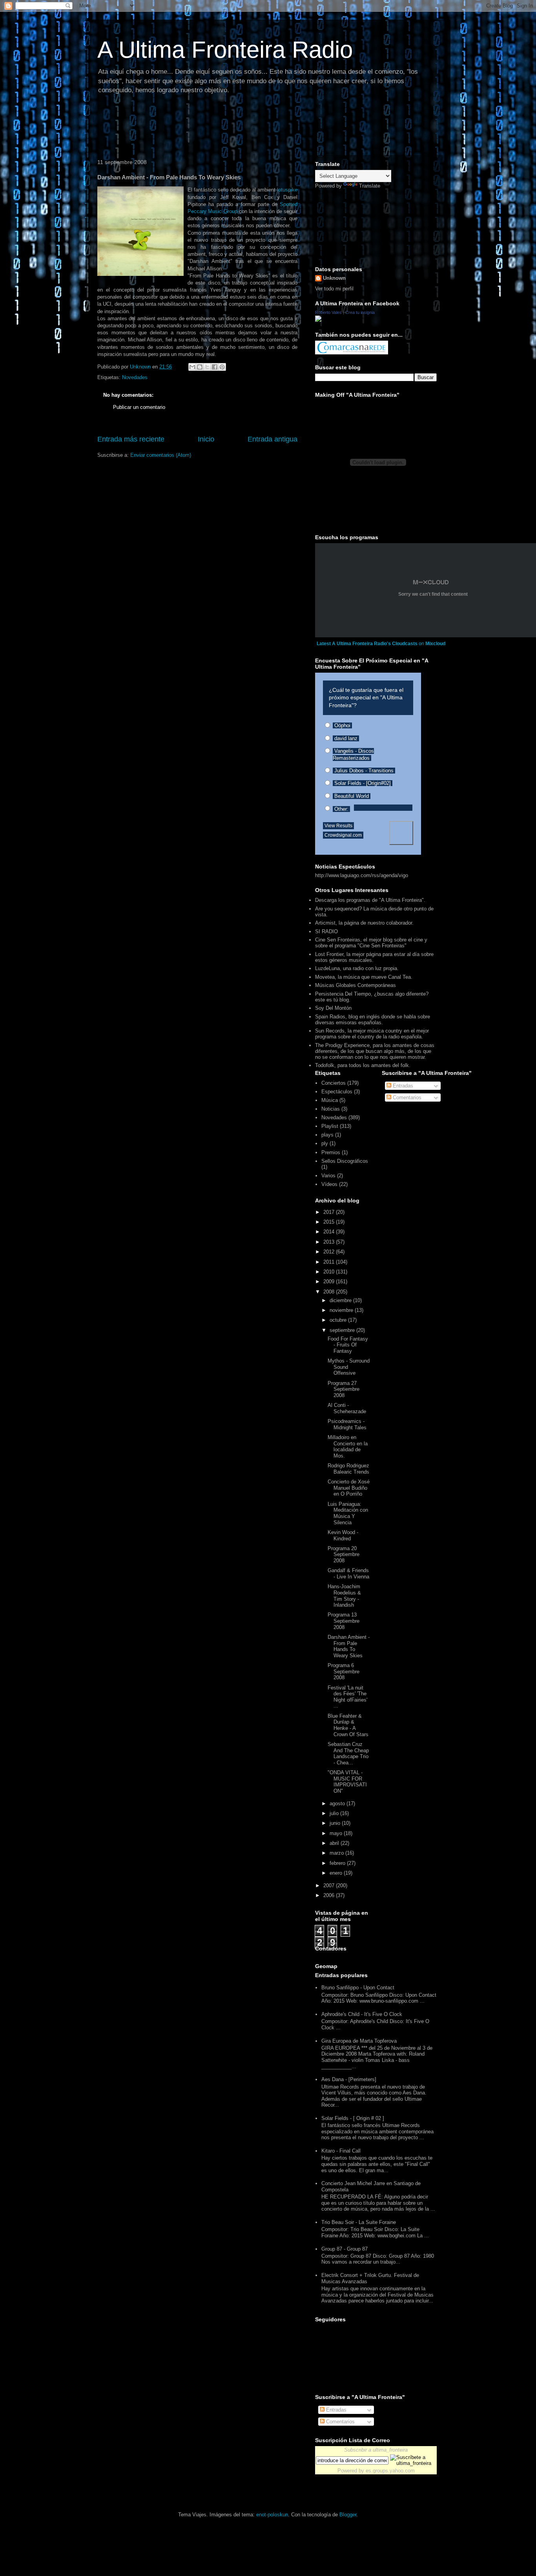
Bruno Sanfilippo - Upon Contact (358, 1988)
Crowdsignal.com (343, 835)
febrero (338, 1863)
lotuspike (287, 190)
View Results (338, 826)
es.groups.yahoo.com (390, 2471)
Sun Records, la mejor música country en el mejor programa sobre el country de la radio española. (372, 1034)
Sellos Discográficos (345, 1161)
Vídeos (329, 1184)
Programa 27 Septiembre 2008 (344, 1389)
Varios (328, 1176)
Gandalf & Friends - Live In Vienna (348, 1574)
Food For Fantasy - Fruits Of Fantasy (348, 1345)
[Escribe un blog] (200, 367)
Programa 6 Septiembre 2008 (344, 1671)
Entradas (402, 1086)
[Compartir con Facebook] (215, 367)
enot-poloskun (272, 2515)
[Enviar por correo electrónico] (192, 367)
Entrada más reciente (131, 439)
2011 (330, 1262)
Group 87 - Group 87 (345, 2249)
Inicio (206, 439)
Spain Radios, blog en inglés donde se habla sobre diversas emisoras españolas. (373, 1020)
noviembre (342, 1310)
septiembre (343, 1330)
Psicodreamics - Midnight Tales (347, 1424)
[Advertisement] (236, 128)
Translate (370, 186)
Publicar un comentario (139, 407)
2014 (330, 1232)
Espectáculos (337, 1092)
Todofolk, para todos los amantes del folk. (363, 1065)
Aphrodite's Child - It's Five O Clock (362, 2014)
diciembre (341, 1300)
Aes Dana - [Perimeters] (349, 2079)
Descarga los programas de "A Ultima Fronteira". (370, 900)
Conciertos (334, 1083)
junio (336, 1823)
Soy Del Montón (333, 1008)
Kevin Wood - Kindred (343, 1535)
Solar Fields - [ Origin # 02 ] (353, 2118)
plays (327, 1135)
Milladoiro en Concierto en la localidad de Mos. (348, 1447)
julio (335, 1813)
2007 (330, 1885)
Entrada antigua (273, 439)
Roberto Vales (328, 312)
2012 (330, 1252)
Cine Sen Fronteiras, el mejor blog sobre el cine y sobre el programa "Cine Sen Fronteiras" (371, 943)
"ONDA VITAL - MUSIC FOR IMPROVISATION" (347, 1782)
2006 (330, 1895)
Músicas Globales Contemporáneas (356, 985)
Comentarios (406, 1097)
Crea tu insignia (360, 312)
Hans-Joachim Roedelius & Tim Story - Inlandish (344, 1596)
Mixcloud (435, 644)
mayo (337, 1833)
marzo (337, 1853)
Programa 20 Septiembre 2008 (344, 1554)
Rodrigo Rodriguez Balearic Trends (348, 1469)
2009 (330, 1282)
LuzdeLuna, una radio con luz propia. (357, 968)
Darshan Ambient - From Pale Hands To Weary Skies (349, 1646)
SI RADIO (326, 931)
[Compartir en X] (207, 367)
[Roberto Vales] (318, 320)
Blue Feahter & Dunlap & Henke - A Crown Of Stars (348, 1725)
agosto (338, 1803)
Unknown (334, 278)
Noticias (331, 1109)
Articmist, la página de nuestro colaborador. (364, 923)
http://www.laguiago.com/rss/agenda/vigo (362, 875)
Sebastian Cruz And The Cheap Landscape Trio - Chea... (348, 1753)
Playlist (330, 1126)
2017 (330, 1212)
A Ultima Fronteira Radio (225, 50)
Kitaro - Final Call (341, 2151)
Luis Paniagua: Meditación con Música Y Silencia (348, 1513)
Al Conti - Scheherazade (347, 1408)
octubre (339, 1320)
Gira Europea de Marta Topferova (359, 2041)
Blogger (348, 2515)
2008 (330, 1292)
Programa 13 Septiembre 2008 (344, 1621)
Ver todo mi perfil (334, 289)
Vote (401, 833)
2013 (330, 1242)
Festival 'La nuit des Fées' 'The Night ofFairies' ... (347, 1697)
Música (330, 1100)
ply (325, 1143)
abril (335, 1843)
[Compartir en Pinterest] (222, 367)
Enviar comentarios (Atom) (161, 455)
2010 (330, 1272)
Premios (331, 1152)
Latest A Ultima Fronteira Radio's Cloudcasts (367, 644)
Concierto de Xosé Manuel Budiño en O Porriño (349, 1488)
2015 (330, 1222)
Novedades (135, 377)
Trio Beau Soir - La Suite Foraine (359, 2222)
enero (337, 1873)
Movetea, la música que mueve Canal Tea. (364, 977)
